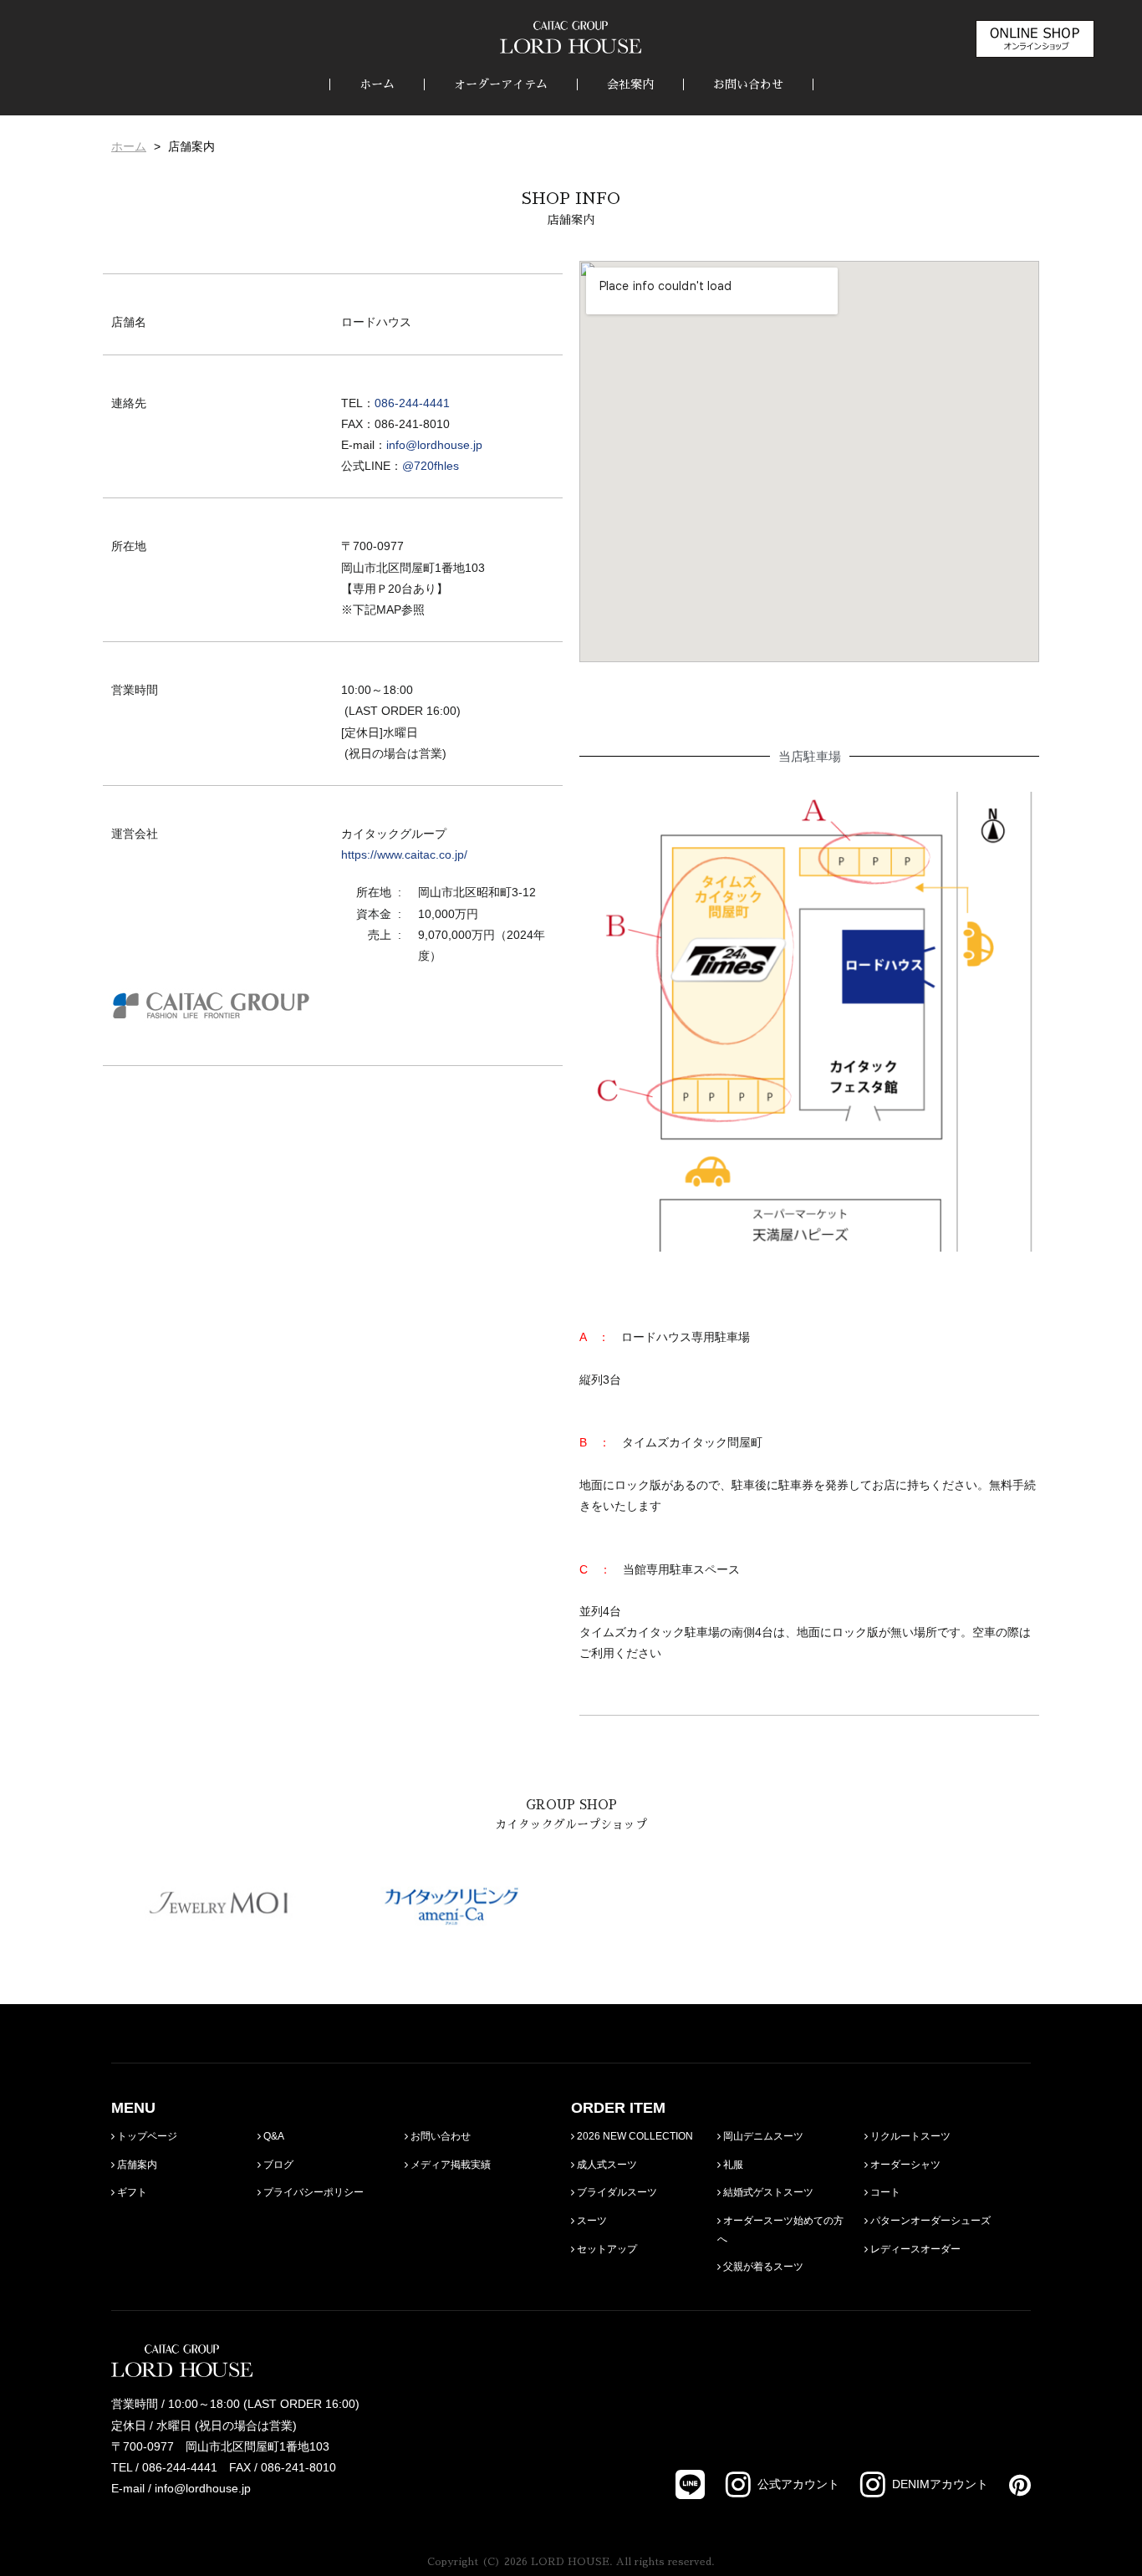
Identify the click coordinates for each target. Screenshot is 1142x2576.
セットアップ (606, 2249)
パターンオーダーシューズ (929, 2221)
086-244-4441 (412, 403)
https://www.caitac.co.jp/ (404, 854)
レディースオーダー (914, 2249)
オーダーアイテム (501, 84)
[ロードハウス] (571, 37)
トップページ (146, 2136)
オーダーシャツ (904, 2165)
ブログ (277, 2165)
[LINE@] (690, 2484)
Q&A (273, 2136)
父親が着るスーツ (762, 2267)
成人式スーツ (606, 2165)
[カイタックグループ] (211, 1025)
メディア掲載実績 (449, 2165)
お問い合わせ (748, 84)
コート (884, 2192)
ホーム (377, 84)
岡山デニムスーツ (762, 2136)
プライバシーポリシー (312, 2192)
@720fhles (431, 466)
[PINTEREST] (1009, 2485)
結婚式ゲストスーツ (767, 2192)
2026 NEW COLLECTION (634, 2136)
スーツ (591, 2221)
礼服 (732, 2165)
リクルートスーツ (909, 2136)
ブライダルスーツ (616, 2192)
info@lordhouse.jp (434, 445)
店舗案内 (136, 2165)
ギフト (131, 2192)
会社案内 (630, 84)
